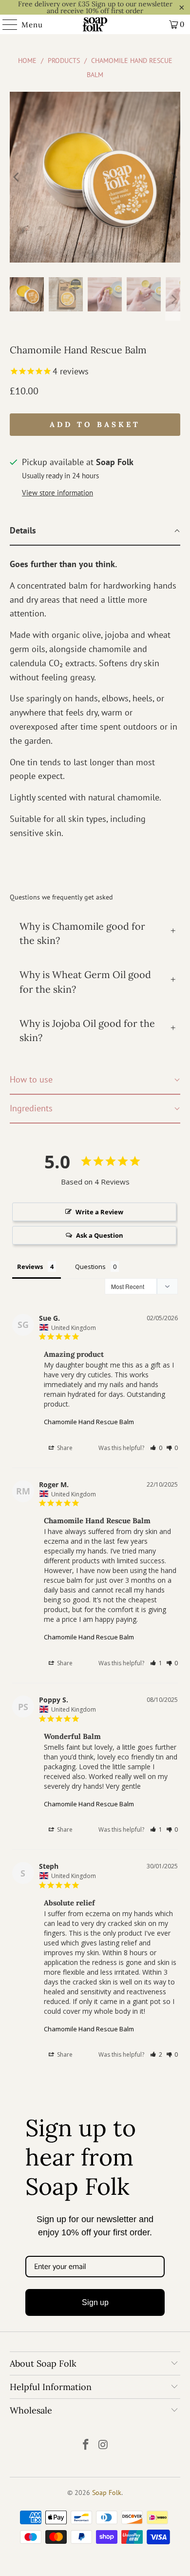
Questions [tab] (90, 1267)
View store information (57, 492)
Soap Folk (107, 2493)
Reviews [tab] (30, 1267)
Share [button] (64, 1448)
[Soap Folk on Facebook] (86, 2445)
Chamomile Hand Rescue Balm (89, 1422)
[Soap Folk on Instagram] (103, 2445)
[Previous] (17, 177)
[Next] (173, 177)
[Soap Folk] (95, 24)
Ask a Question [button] (100, 1235)
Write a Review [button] (99, 1212)
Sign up (95, 2302)
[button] (156, 1448)
